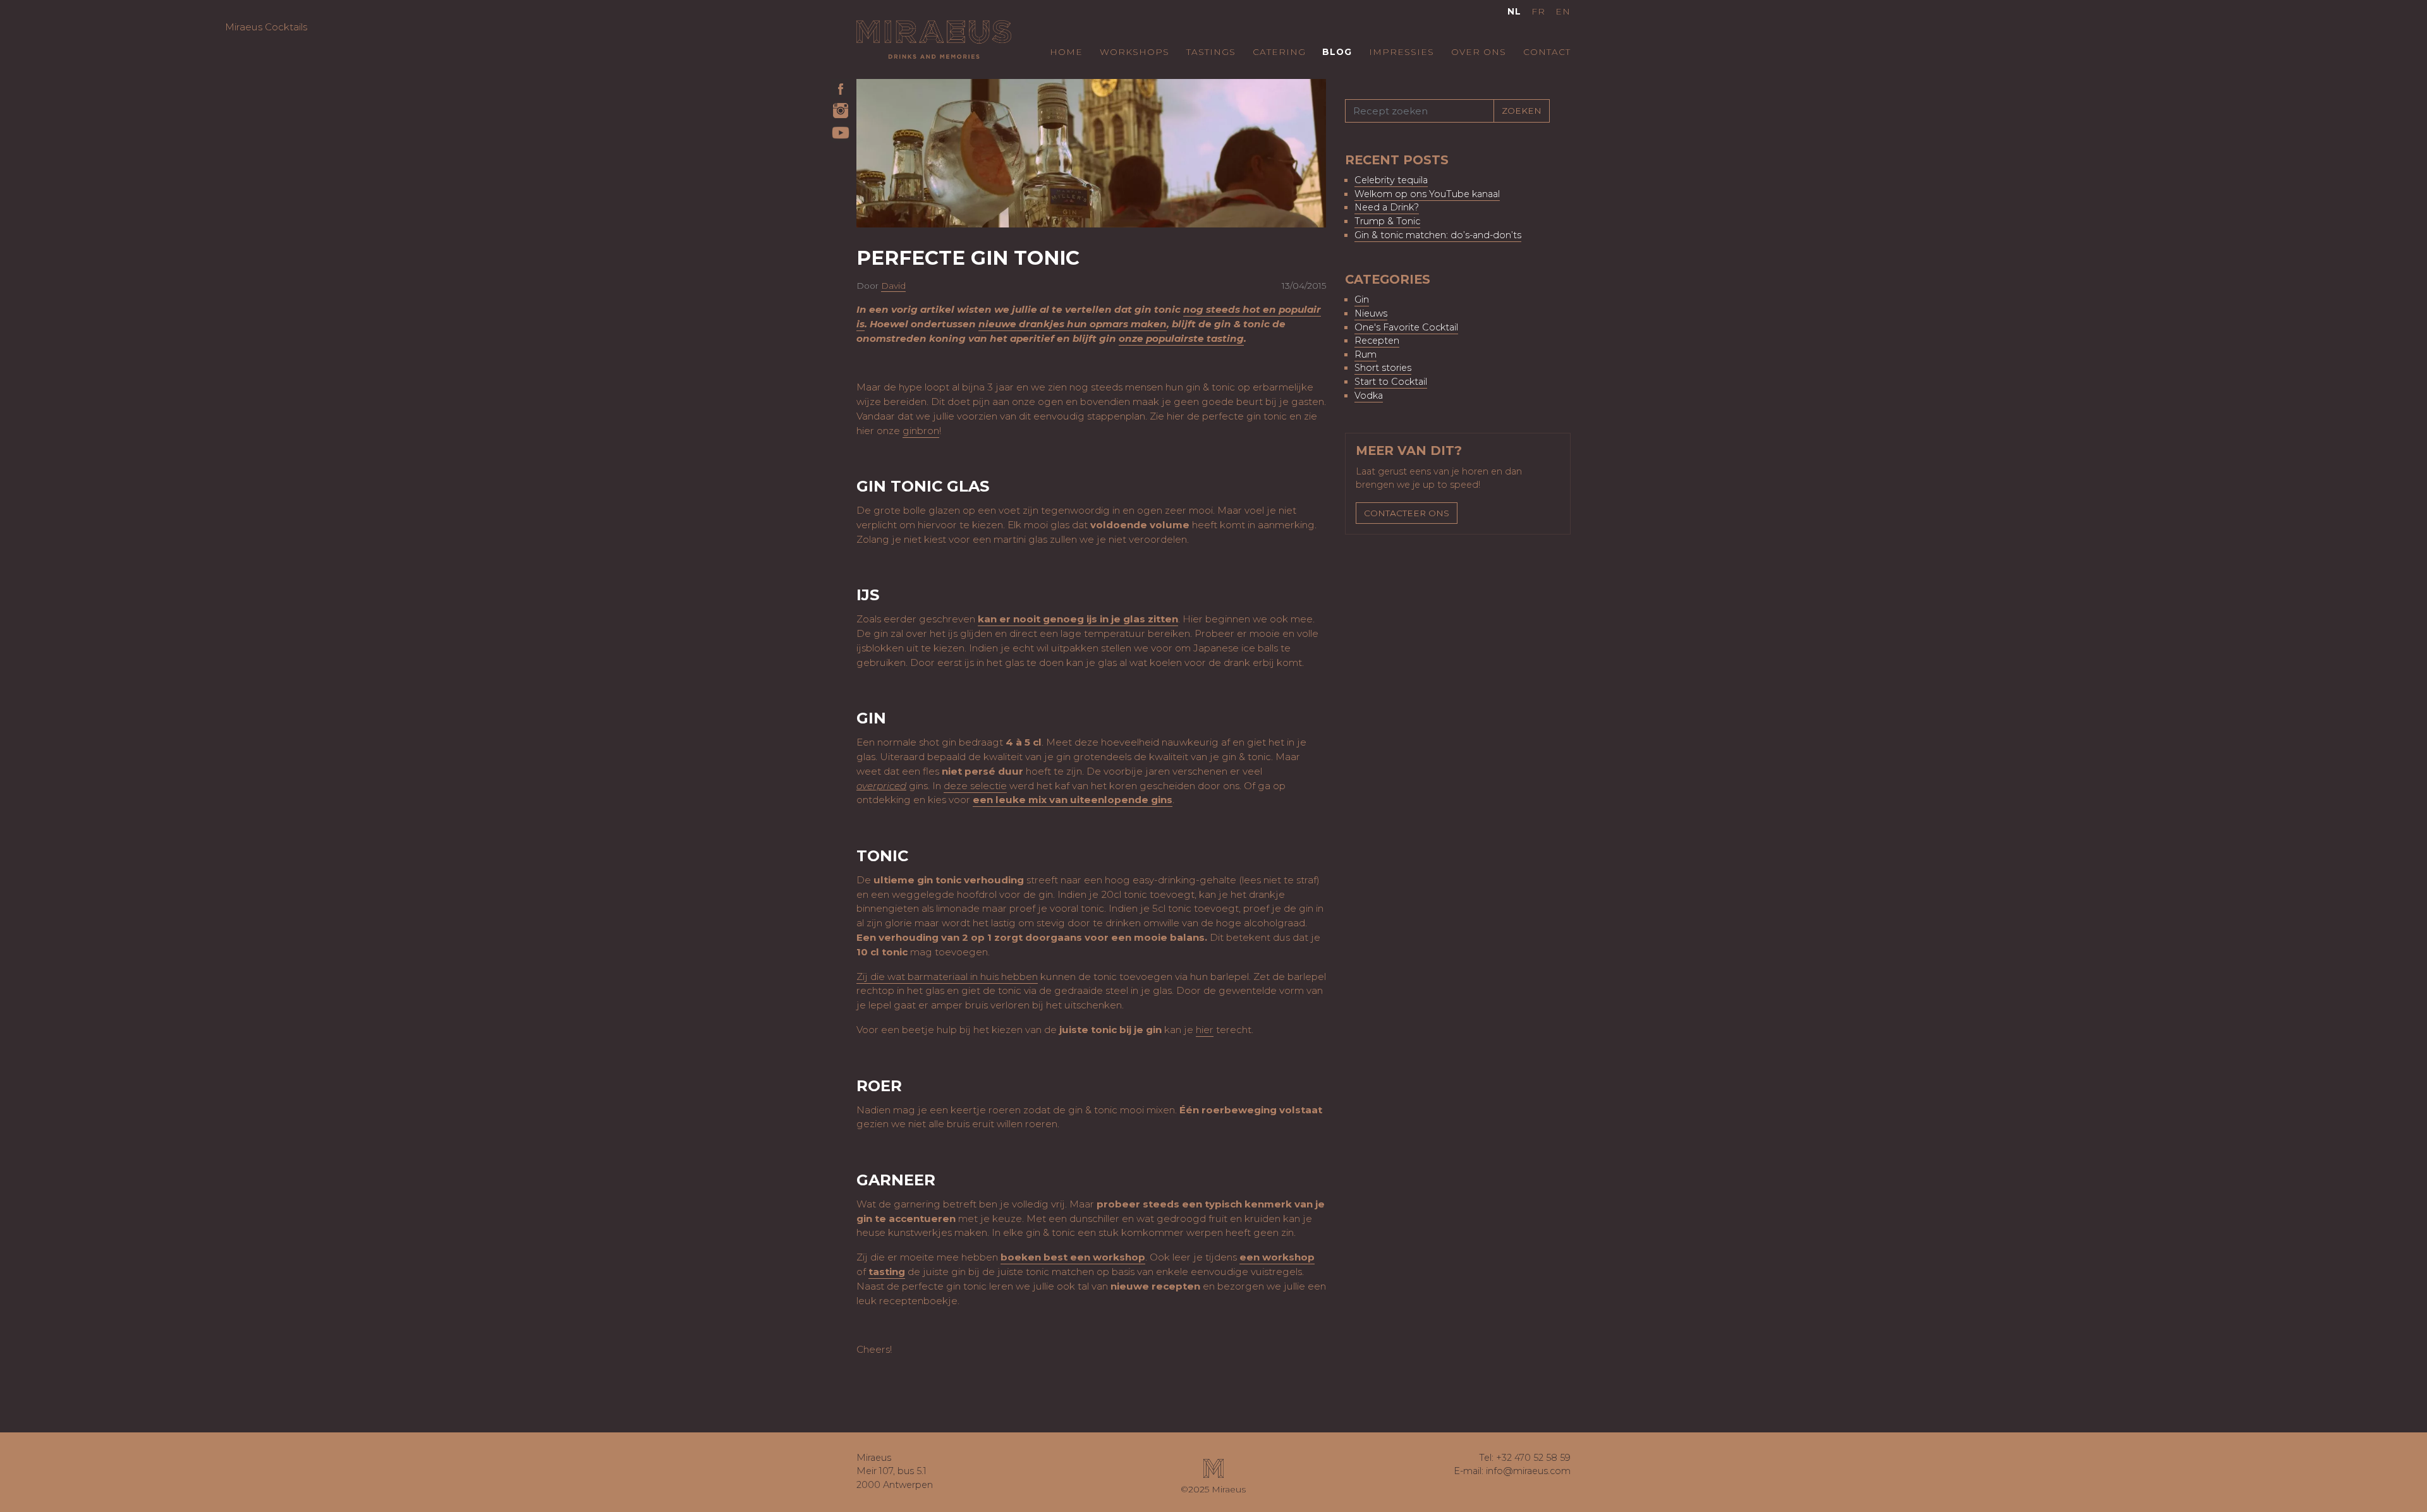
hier (1205, 1030)
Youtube (841, 133)
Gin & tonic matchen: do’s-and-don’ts (1438, 235)
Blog (1337, 52)
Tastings (1211, 52)
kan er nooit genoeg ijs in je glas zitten (1078, 619)
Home (1066, 52)
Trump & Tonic (1387, 221)
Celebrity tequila (1391, 180)
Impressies (1402, 52)
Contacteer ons (1407, 513)
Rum (1366, 354)
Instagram (841, 111)
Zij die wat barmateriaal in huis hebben (947, 977)
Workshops (1134, 52)
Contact (1547, 52)
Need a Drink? (1387, 207)
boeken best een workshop (1073, 1257)
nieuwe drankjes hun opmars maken (1073, 324)
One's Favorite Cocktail (1406, 327)
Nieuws (1371, 313)
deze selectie (975, 786)
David (893, 286)
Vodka (1369, 396)
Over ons (1479, 52)
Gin (1362, 299)
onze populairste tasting (1181, 338)
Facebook (841, 88)
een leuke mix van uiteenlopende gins (1073, 800)
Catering (1279, 52)
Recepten (1377, 341)
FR (1538, 11)
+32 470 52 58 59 (1533, 1458)
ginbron (921, 431)
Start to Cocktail (1391, 382)
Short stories (1383, 368)
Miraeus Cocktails (934, 39)
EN (1563, 11)
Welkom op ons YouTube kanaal (1427, 194)
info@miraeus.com (1528, 1471)
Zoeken (1522, 111)
